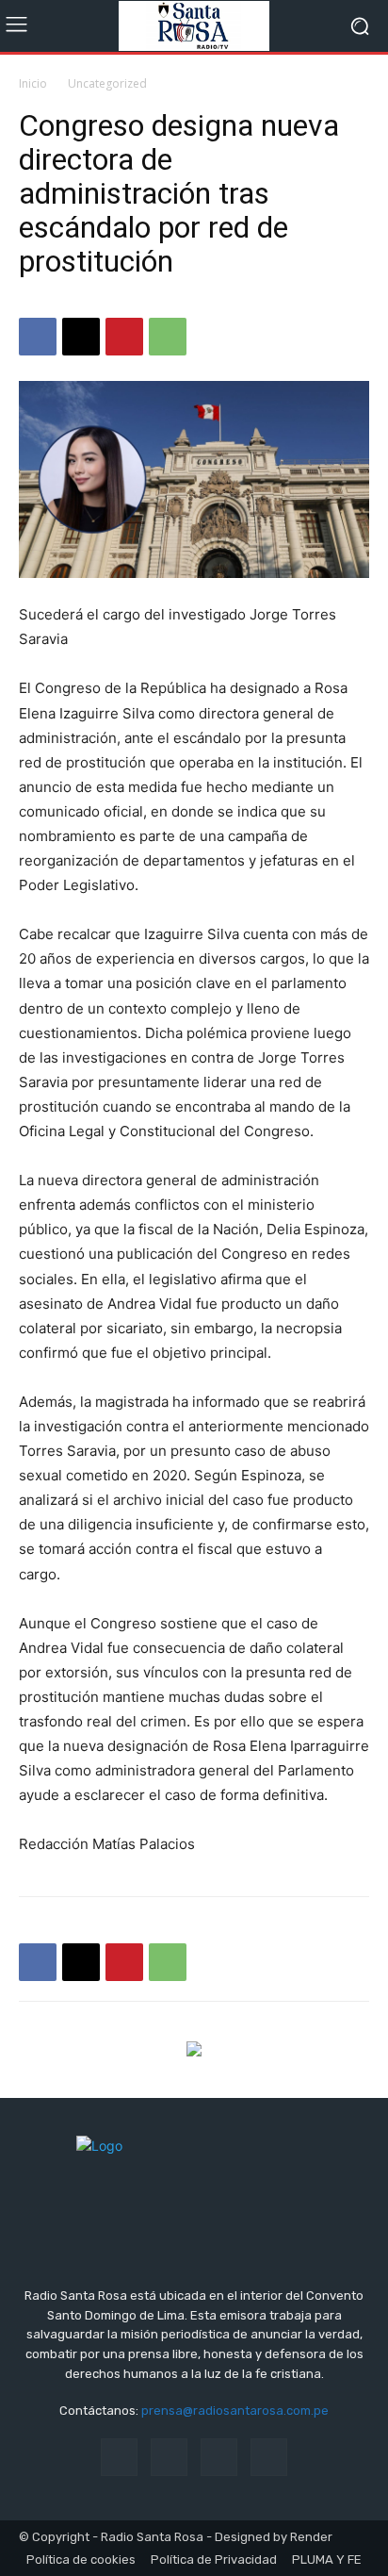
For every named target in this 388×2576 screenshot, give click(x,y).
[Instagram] (169, 2457)
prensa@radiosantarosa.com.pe (235, 2411)
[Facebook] (38, 337)
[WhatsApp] (168, 337)
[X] (81, 337)
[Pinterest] (124, 337)
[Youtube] (269, 2457)
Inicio (33, 83)
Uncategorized (107, 83)
